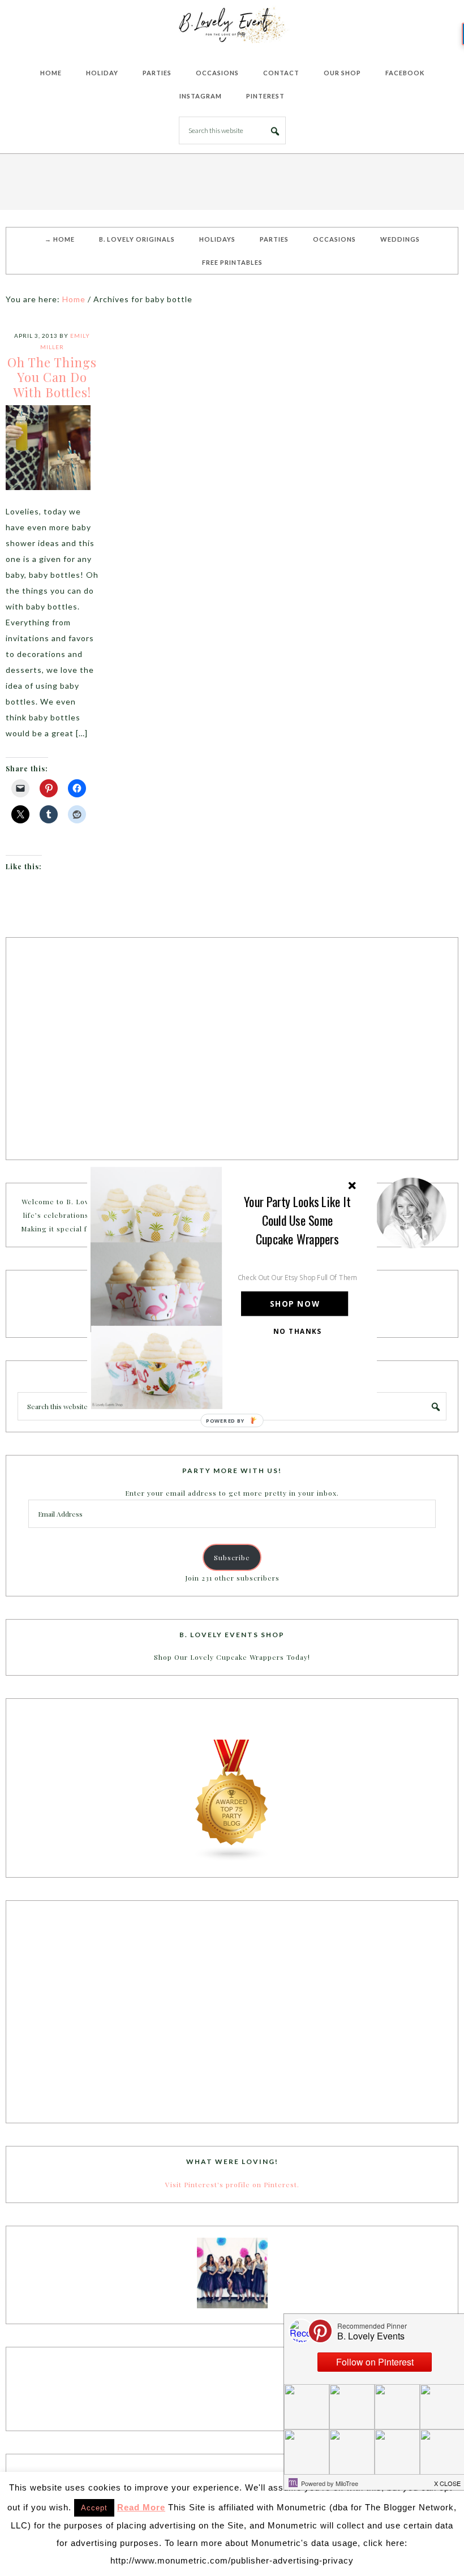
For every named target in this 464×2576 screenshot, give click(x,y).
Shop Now (295, 1304)
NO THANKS (298, 1331)
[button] (298, 1220)
